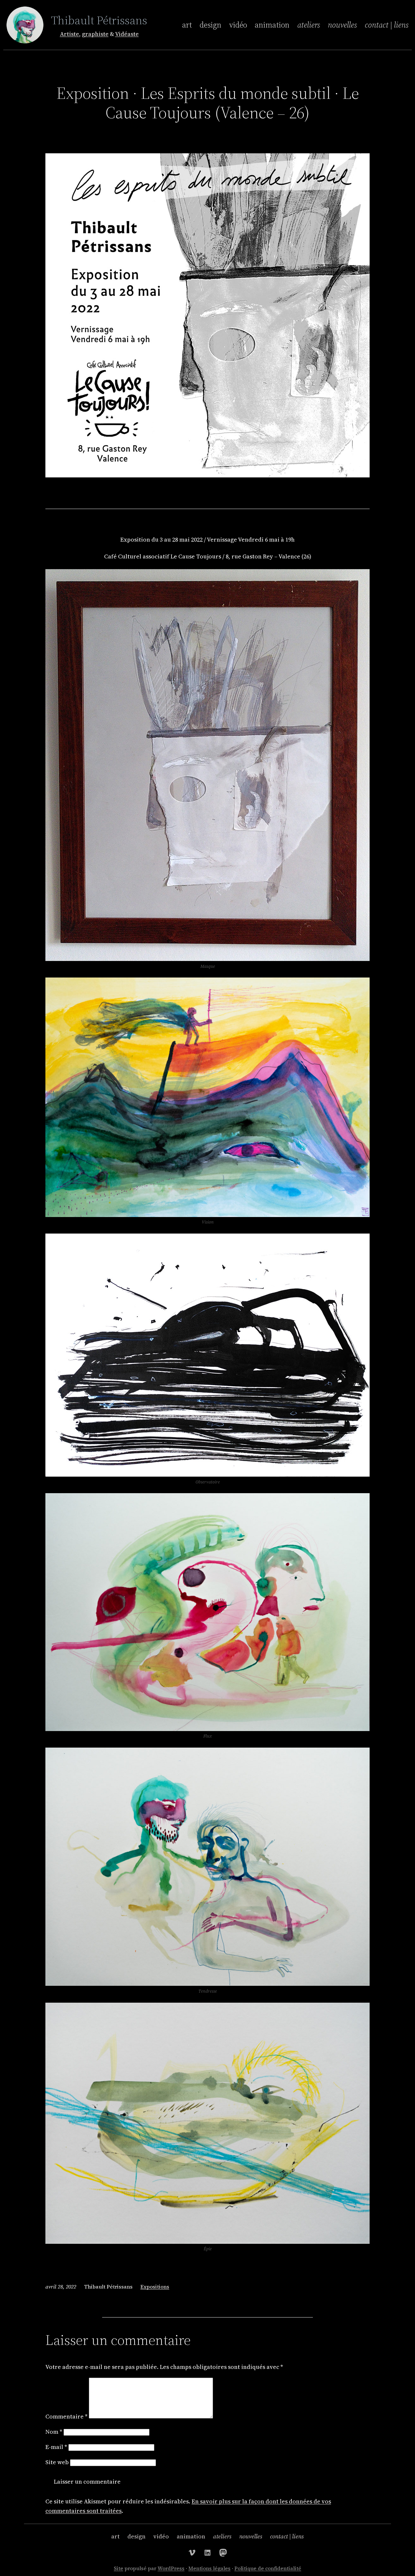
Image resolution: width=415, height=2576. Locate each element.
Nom (54, 2432)
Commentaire (66, 2416)
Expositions (155, 2287)
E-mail (56, 2447)
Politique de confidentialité (268, 2568)
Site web (57, 2462)
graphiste (95, 34)
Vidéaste (127, 34)
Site (119, 2568)
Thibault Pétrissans (99, 20)
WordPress (171, 2568)
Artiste (70, 34)
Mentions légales (209, 2568)
